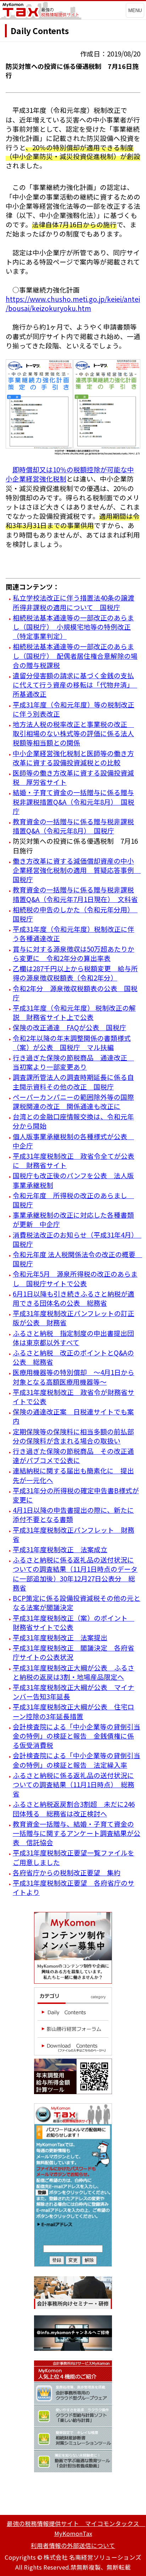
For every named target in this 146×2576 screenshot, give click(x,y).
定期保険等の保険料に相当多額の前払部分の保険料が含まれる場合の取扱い (73, 1436)
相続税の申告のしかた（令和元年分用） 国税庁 (75, 914)
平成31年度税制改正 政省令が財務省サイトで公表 (74, 1396)
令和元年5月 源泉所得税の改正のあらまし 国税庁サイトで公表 (75, 1278)
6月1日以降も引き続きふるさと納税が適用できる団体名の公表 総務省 (74, 1298)
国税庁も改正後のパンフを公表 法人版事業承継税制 (73, 1180)
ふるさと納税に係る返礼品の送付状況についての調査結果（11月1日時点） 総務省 (74, 1784)
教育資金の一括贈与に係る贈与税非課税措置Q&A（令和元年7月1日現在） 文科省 (75, 894)
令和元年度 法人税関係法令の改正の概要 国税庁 (77, 1259)
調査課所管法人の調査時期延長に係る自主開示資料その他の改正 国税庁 (73, 1082)
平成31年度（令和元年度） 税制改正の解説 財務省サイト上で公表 (74, 1012)
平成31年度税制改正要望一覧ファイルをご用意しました (74, 1857)
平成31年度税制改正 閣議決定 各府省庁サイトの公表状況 (74, 1652)
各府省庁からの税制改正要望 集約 (67, 1872)
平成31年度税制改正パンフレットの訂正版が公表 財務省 (74, 1318)
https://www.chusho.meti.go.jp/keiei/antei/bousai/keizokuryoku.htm (73, 303)
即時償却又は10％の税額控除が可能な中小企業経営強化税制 (70, 474)
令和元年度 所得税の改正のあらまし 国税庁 (73, 1200)
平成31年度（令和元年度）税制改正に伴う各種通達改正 (74, 933)
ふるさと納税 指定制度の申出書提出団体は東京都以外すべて (73, 1338)
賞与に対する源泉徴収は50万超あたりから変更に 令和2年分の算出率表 (74, 953)
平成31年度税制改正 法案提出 (60, 1637)
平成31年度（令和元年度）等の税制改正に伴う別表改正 (74, 709)
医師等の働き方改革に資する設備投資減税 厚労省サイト (73, 777)
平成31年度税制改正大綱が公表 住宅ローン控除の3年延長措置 (74, 1711)
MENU (135, 10)
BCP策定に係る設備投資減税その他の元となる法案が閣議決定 (77, 1602)
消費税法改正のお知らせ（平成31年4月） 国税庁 (77, 1239)
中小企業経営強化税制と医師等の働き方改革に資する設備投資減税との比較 (73, 758)
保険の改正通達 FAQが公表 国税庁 (69, 1027)
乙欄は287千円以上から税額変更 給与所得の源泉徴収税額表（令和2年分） (75, 973)
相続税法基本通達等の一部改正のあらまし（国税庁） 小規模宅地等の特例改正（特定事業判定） (73, 627)
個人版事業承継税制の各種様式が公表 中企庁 (73, 1141)
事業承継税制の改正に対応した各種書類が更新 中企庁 (73, 1219)
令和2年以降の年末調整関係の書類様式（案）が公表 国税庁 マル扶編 (72, 1042)
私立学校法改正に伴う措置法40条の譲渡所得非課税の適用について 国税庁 (74, 602)
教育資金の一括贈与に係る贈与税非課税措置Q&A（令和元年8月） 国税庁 (73, 826)
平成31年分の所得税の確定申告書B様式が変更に (76, 1495)
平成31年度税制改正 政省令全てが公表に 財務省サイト (74, 1160)
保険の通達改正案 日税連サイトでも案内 (73, 1416)
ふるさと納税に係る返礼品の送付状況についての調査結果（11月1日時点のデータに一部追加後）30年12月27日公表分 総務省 (75, 1574)
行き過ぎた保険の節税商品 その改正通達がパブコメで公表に (73, 1455)
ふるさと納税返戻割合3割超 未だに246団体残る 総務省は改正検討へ (74, 1808)
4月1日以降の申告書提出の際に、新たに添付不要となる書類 (73, 1514)
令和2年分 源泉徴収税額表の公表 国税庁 (75, 993)
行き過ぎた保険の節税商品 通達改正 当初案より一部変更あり (73, 1062)
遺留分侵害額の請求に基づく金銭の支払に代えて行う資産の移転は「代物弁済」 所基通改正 (75, 684)
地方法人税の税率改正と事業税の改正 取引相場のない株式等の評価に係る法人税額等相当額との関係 (73, 733)
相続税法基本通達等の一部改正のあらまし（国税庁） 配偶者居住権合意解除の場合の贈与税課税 (75, 655)
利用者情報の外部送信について (73, 2545)
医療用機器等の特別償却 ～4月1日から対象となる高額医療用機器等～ (74, 1377)
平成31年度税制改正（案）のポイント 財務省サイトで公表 (74, 1622)
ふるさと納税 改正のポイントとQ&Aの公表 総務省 (73, 1357)
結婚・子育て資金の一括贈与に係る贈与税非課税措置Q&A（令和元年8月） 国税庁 (74, 801)
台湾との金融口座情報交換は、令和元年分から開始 (73, 1121)
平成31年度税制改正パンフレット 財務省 (74, 1534)
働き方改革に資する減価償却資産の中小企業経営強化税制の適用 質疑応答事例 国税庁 (77, 870)
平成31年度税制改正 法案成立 (60, 1549)
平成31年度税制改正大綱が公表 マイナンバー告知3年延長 (74, 1692)
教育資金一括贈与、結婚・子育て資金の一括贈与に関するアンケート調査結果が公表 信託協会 (77, 1833)
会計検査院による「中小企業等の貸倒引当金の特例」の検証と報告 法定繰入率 (77, 1760)
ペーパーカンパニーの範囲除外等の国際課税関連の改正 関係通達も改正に (73, 1101)
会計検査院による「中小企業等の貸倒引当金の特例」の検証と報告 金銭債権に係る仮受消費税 (77, 1736)
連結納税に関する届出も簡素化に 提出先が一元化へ (73, 1475)
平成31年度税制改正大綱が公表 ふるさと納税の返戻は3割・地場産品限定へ (74, 1672)
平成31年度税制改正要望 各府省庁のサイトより (74, 1887)
